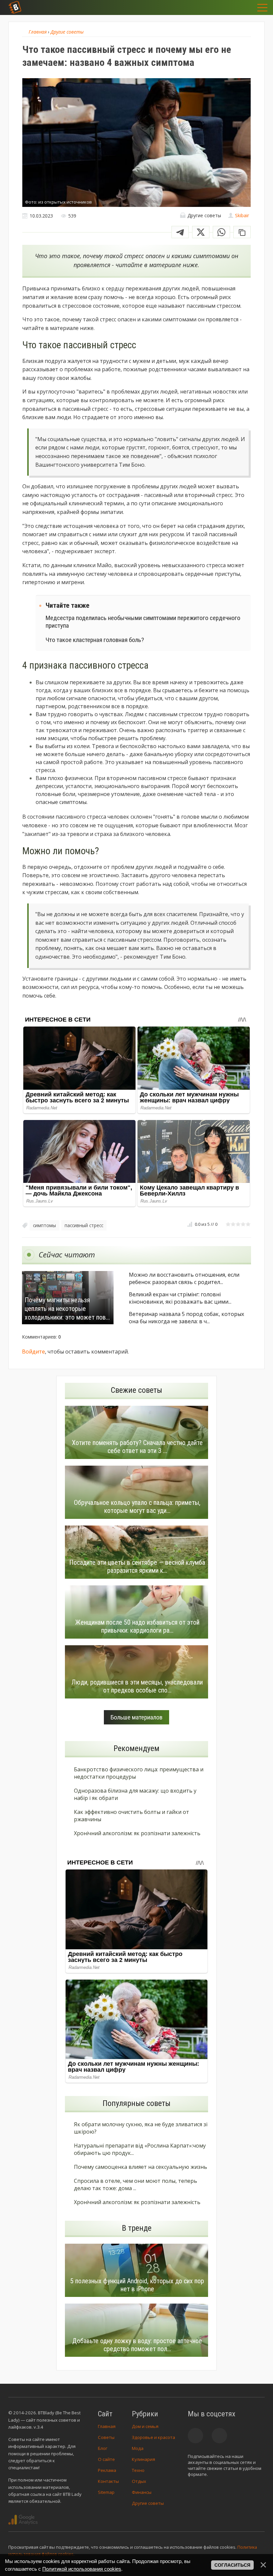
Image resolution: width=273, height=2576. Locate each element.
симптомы (44, 1225)
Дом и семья (145, 2426)
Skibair (242, 215)
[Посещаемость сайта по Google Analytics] (23, 2520)
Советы (106, 2437)
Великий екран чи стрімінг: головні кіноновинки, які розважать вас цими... (180, 1298)
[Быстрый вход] (243, 7)
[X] (201, 232)
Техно (138, 2470)
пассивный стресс (84, 1225)
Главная (107, 2426)
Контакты (108, 2481)
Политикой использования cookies (82, 2569)
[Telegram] (180, 232)
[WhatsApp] (221, 232)
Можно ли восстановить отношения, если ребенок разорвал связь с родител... (184, 1278)
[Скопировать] (242, 232)
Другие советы (148, 2503)
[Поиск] (226, 7)
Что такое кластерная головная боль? (95, 640)
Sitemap (106, 2492)
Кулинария (143, 2459)
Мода (138, 2448)
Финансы (142, 2492)
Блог (103, 2448)
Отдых (139, 2481)
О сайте (106, 2459)
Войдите (33, 1352)
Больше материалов (136, 1717)
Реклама (107, 2470)
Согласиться (232, 2565)
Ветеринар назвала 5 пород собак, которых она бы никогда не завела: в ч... (186, 1318)
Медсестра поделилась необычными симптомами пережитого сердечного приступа (143, 622)
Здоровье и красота (153, 2437)
